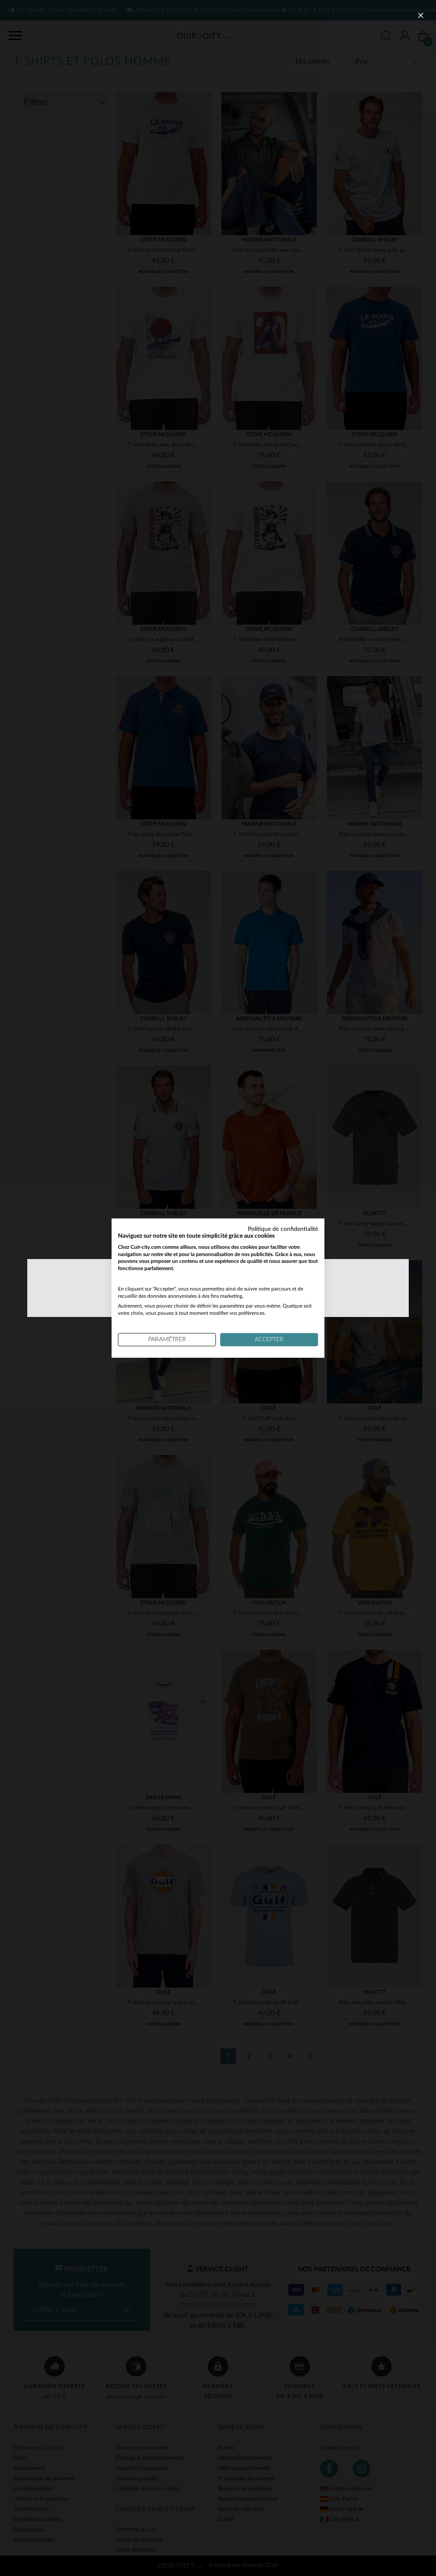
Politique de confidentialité (283, 1229)
